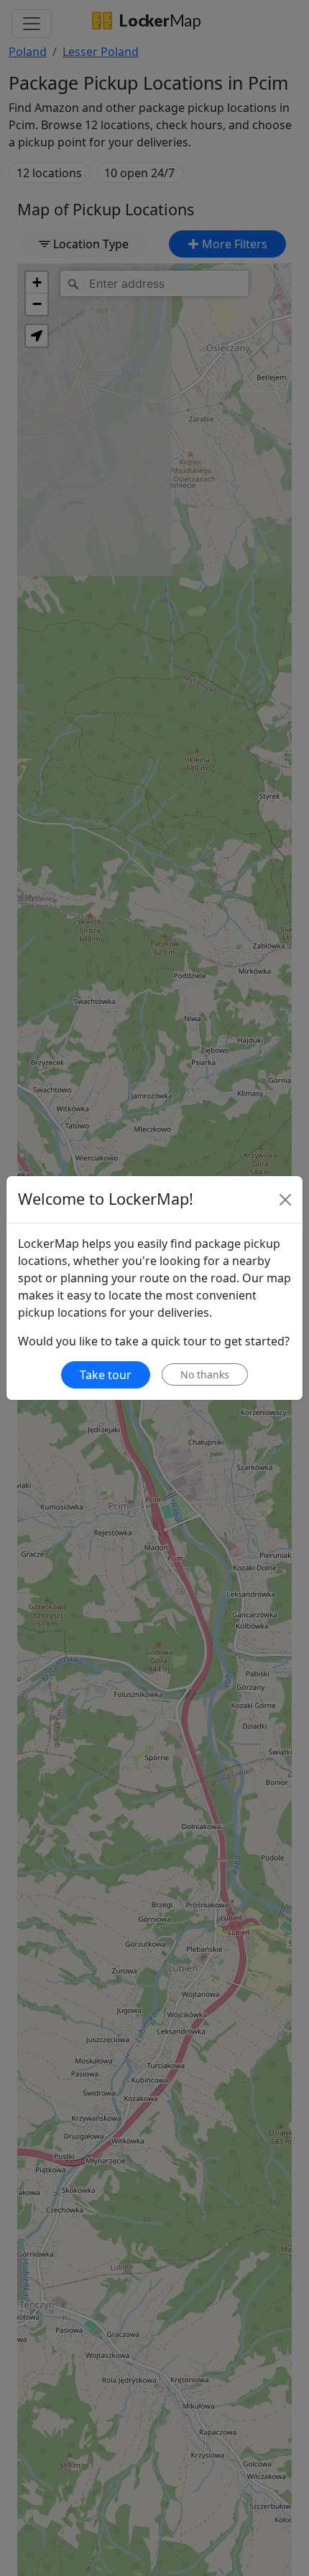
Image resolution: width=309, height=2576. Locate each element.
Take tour (106, 1375)
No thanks (205, 1374)
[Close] (285, 1200)
